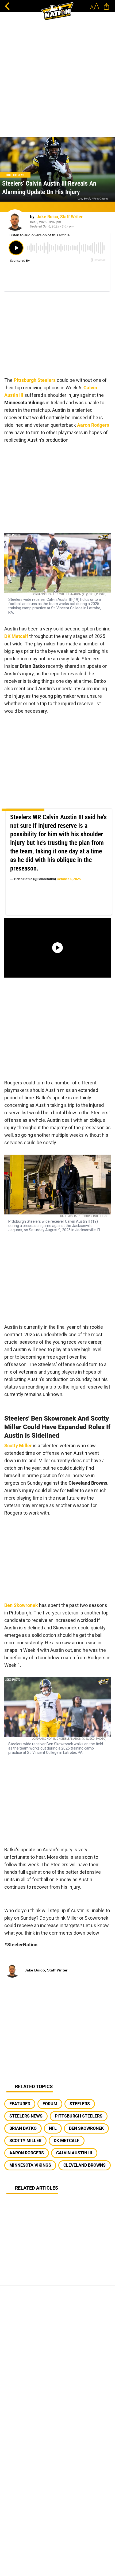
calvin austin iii (74, 2153)
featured (20, 2104)
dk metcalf (67, 2141)
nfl (53, 2128)
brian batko (23, 2128)
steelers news (26, 2116)
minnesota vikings (30, 2165)
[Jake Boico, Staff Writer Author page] (15, 220)
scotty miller (25, 2141)
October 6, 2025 (69, 879)
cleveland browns (85, 2165)
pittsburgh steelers (79, 2116)
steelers (80, 2104)
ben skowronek (86, 2128)
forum (50, 2104)
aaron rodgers (27, 2153)
